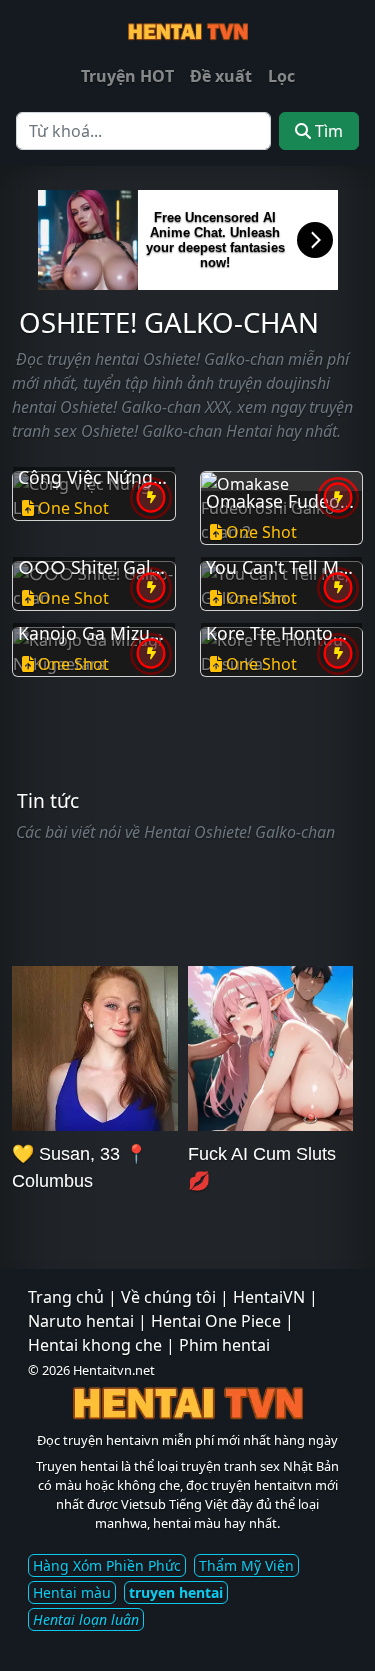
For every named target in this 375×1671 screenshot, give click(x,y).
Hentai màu (72, 1592)
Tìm (327, 131)
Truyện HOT (127, 76)
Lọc (281, 76)
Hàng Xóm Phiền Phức (107, 1565)
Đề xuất (221, 76)
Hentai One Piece (216, 1321)
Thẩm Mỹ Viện (246, 1565)
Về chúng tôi (168, 1297)
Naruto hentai (81, 1321)
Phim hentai (224, 1345)
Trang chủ (66, 1297)
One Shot (73, 508)
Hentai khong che (95, 1345)
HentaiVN (269, 1297)
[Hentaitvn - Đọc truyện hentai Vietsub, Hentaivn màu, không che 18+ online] (188, 29)
